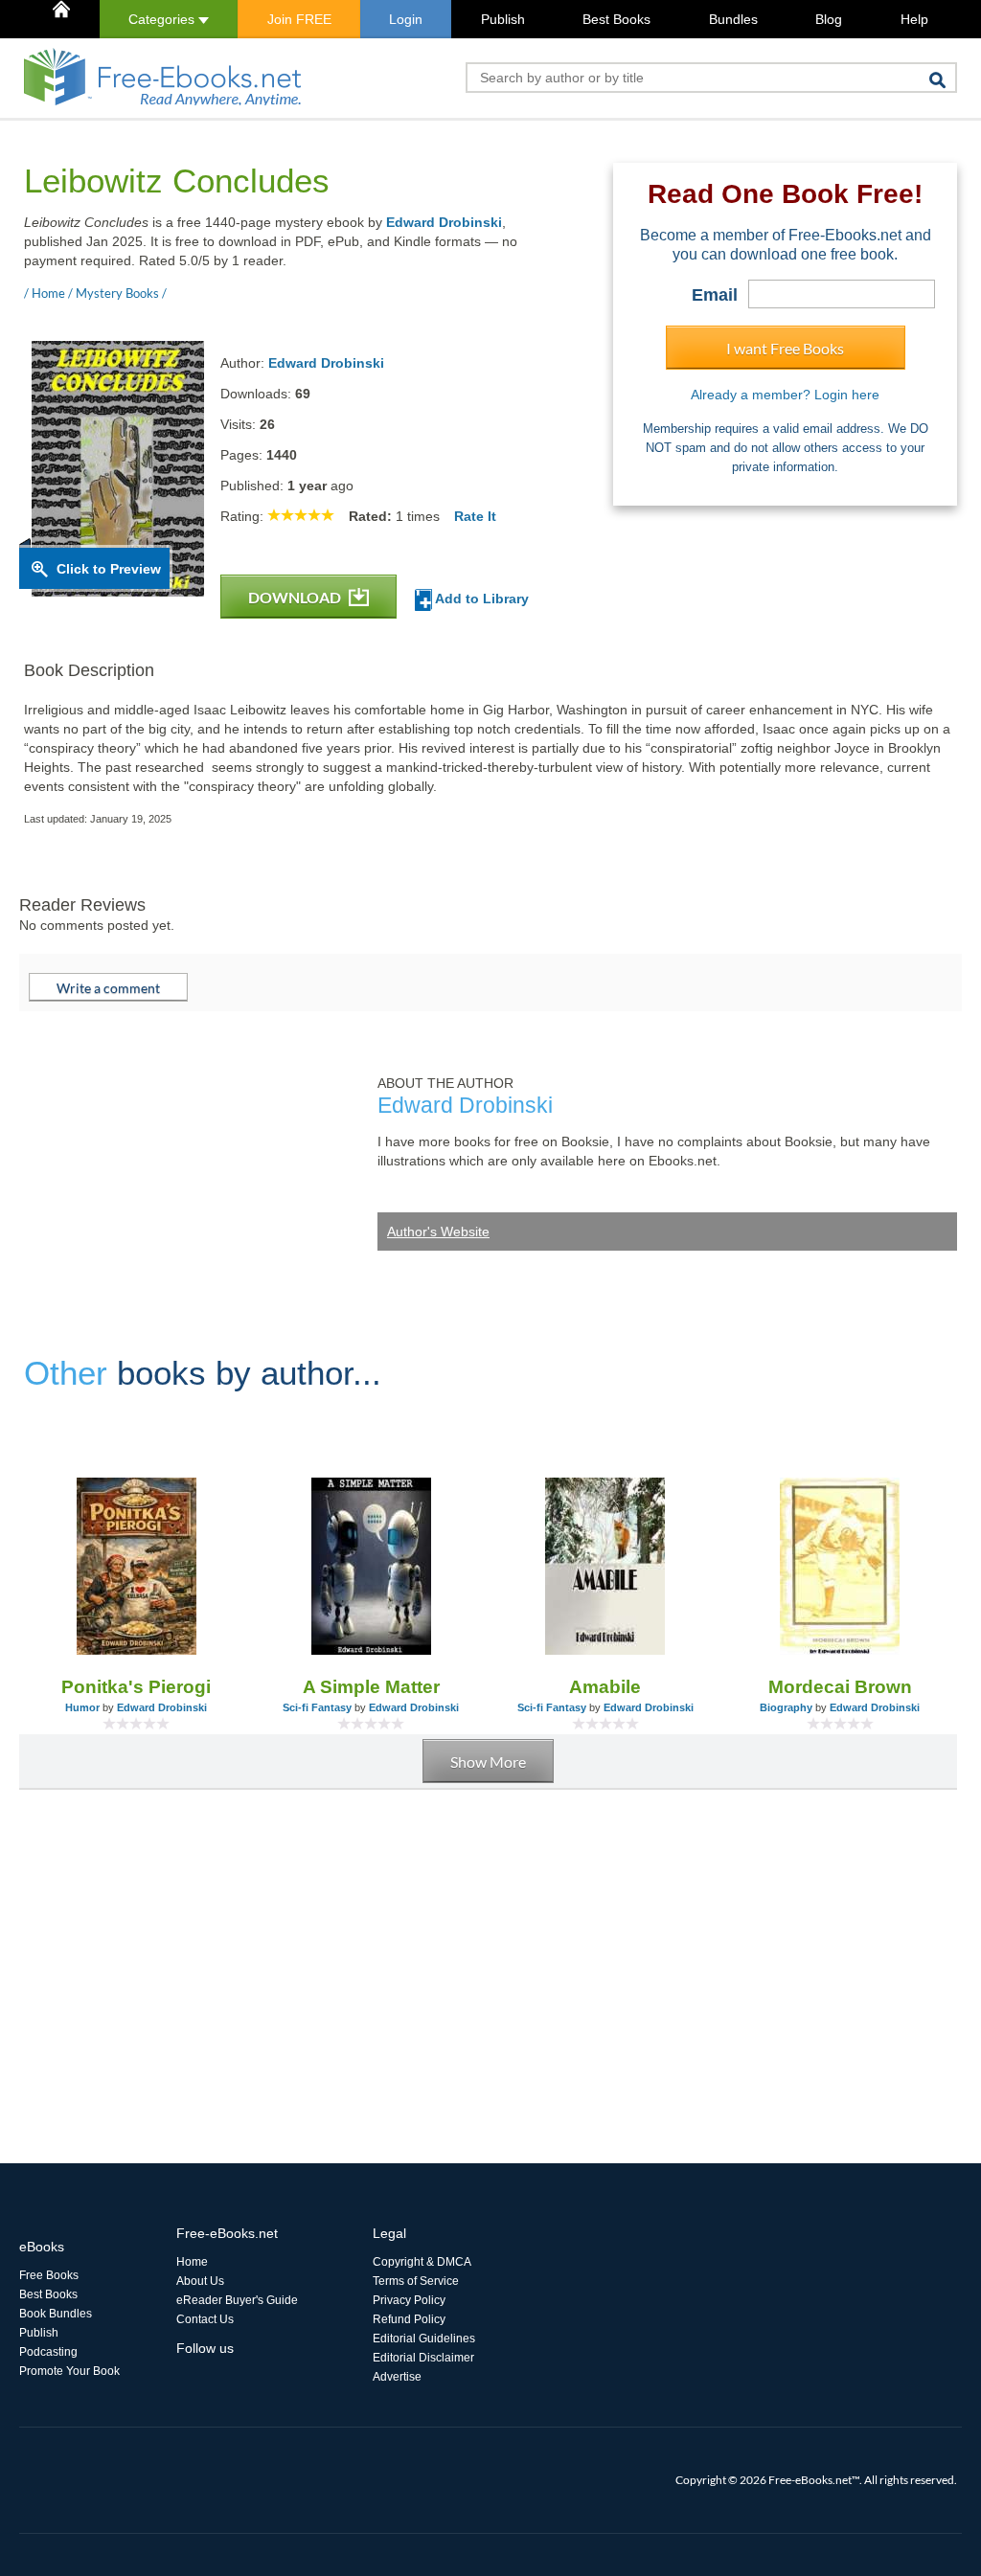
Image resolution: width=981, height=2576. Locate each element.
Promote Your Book (69, 2371)
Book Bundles (56, 2314)
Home (192, 2262)
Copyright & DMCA (422, 2262)
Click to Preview (109, 569)
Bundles (733, 19)
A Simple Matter (371, 1687)
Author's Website (438, 1232)
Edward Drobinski (444, 222)
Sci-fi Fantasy (317, 1707)
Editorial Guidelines (424, 2339)
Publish (503, 19)
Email (715, 295)
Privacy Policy (409, 2300)
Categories (163, 19)
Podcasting (48, 2352)
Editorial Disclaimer (423, 2358)
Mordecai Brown (840, 1687)
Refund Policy (409, 2319)
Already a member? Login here (785, 395)
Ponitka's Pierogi (136, 1687)
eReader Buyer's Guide (237, 2300)
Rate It (475, 516)
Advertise (397, 2377)
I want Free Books (785, 348)
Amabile (605, 1687)
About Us (200, 2281)
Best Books (616, 19)
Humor (82, 1707)
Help (914, 19)
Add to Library (480, 599)
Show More (488, 1762)
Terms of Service (416, 2281)
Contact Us (205, 2319)
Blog (829, 19)
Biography (786, 1707)
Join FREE (299, 19)
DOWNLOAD (296, 597)
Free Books (49, 2275)
